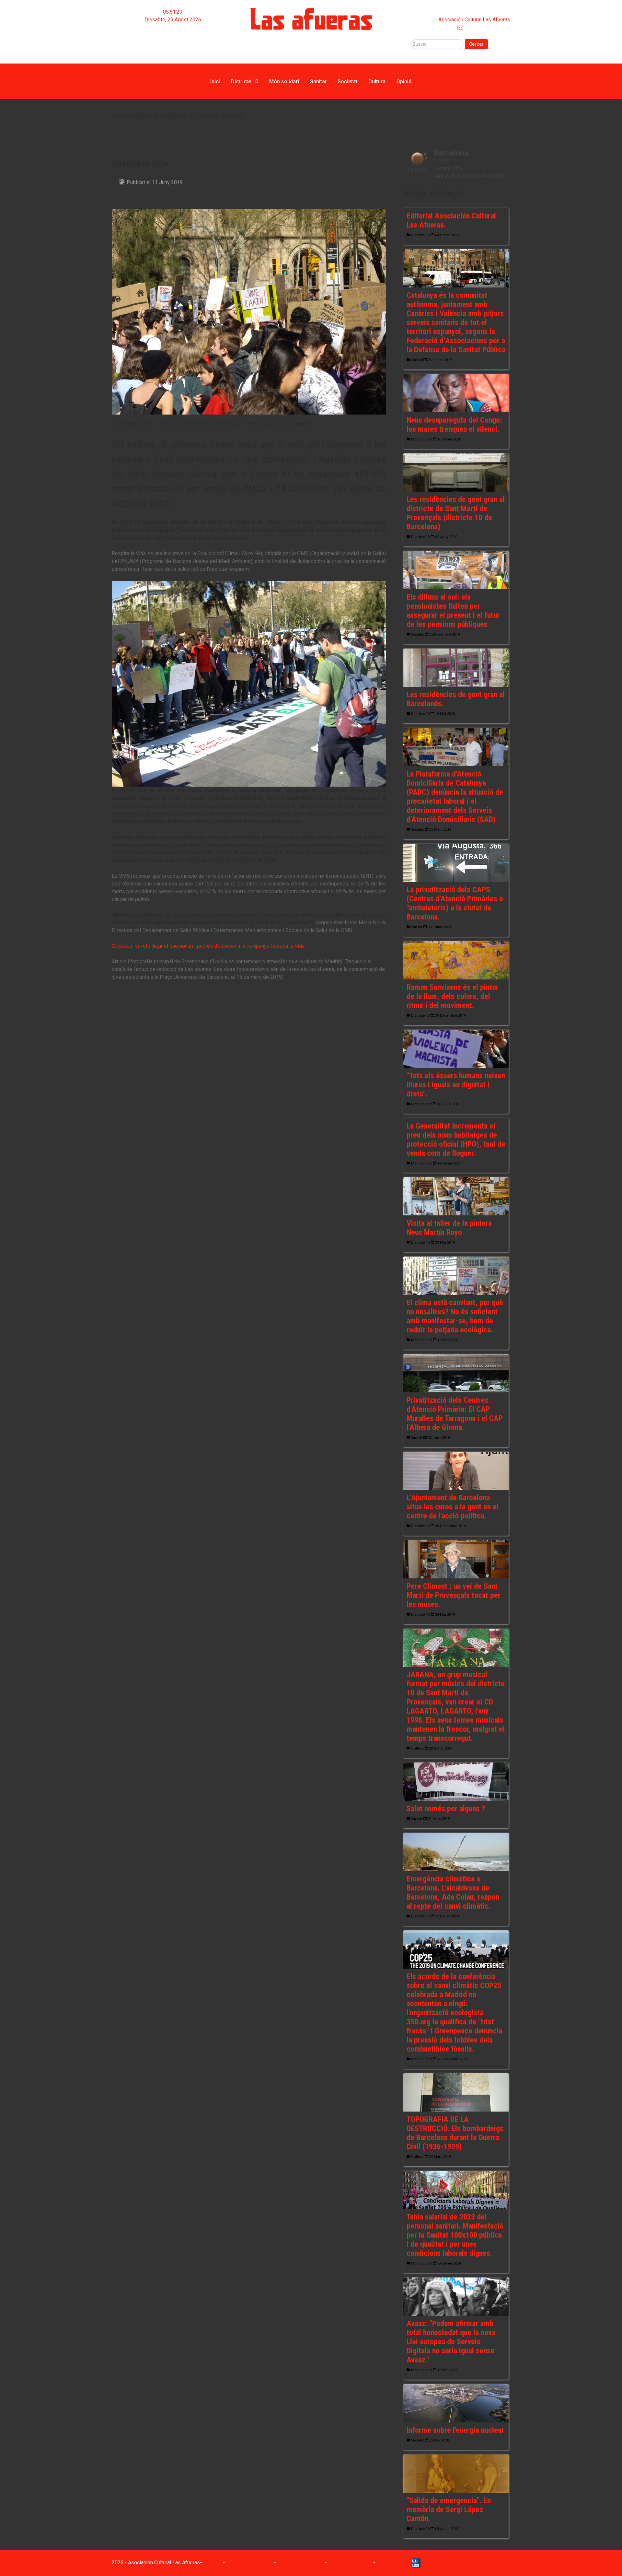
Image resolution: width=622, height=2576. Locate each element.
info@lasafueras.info (487, 27)
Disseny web (391, 2563)
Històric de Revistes (249, 2563)
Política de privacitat (300, 2563)
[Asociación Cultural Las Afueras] (311, 19)
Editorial (173, 35)
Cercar (476, 44)
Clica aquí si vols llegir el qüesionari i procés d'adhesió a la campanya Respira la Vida (208, 946)
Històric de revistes (173, 43)
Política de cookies (350, 2563)
